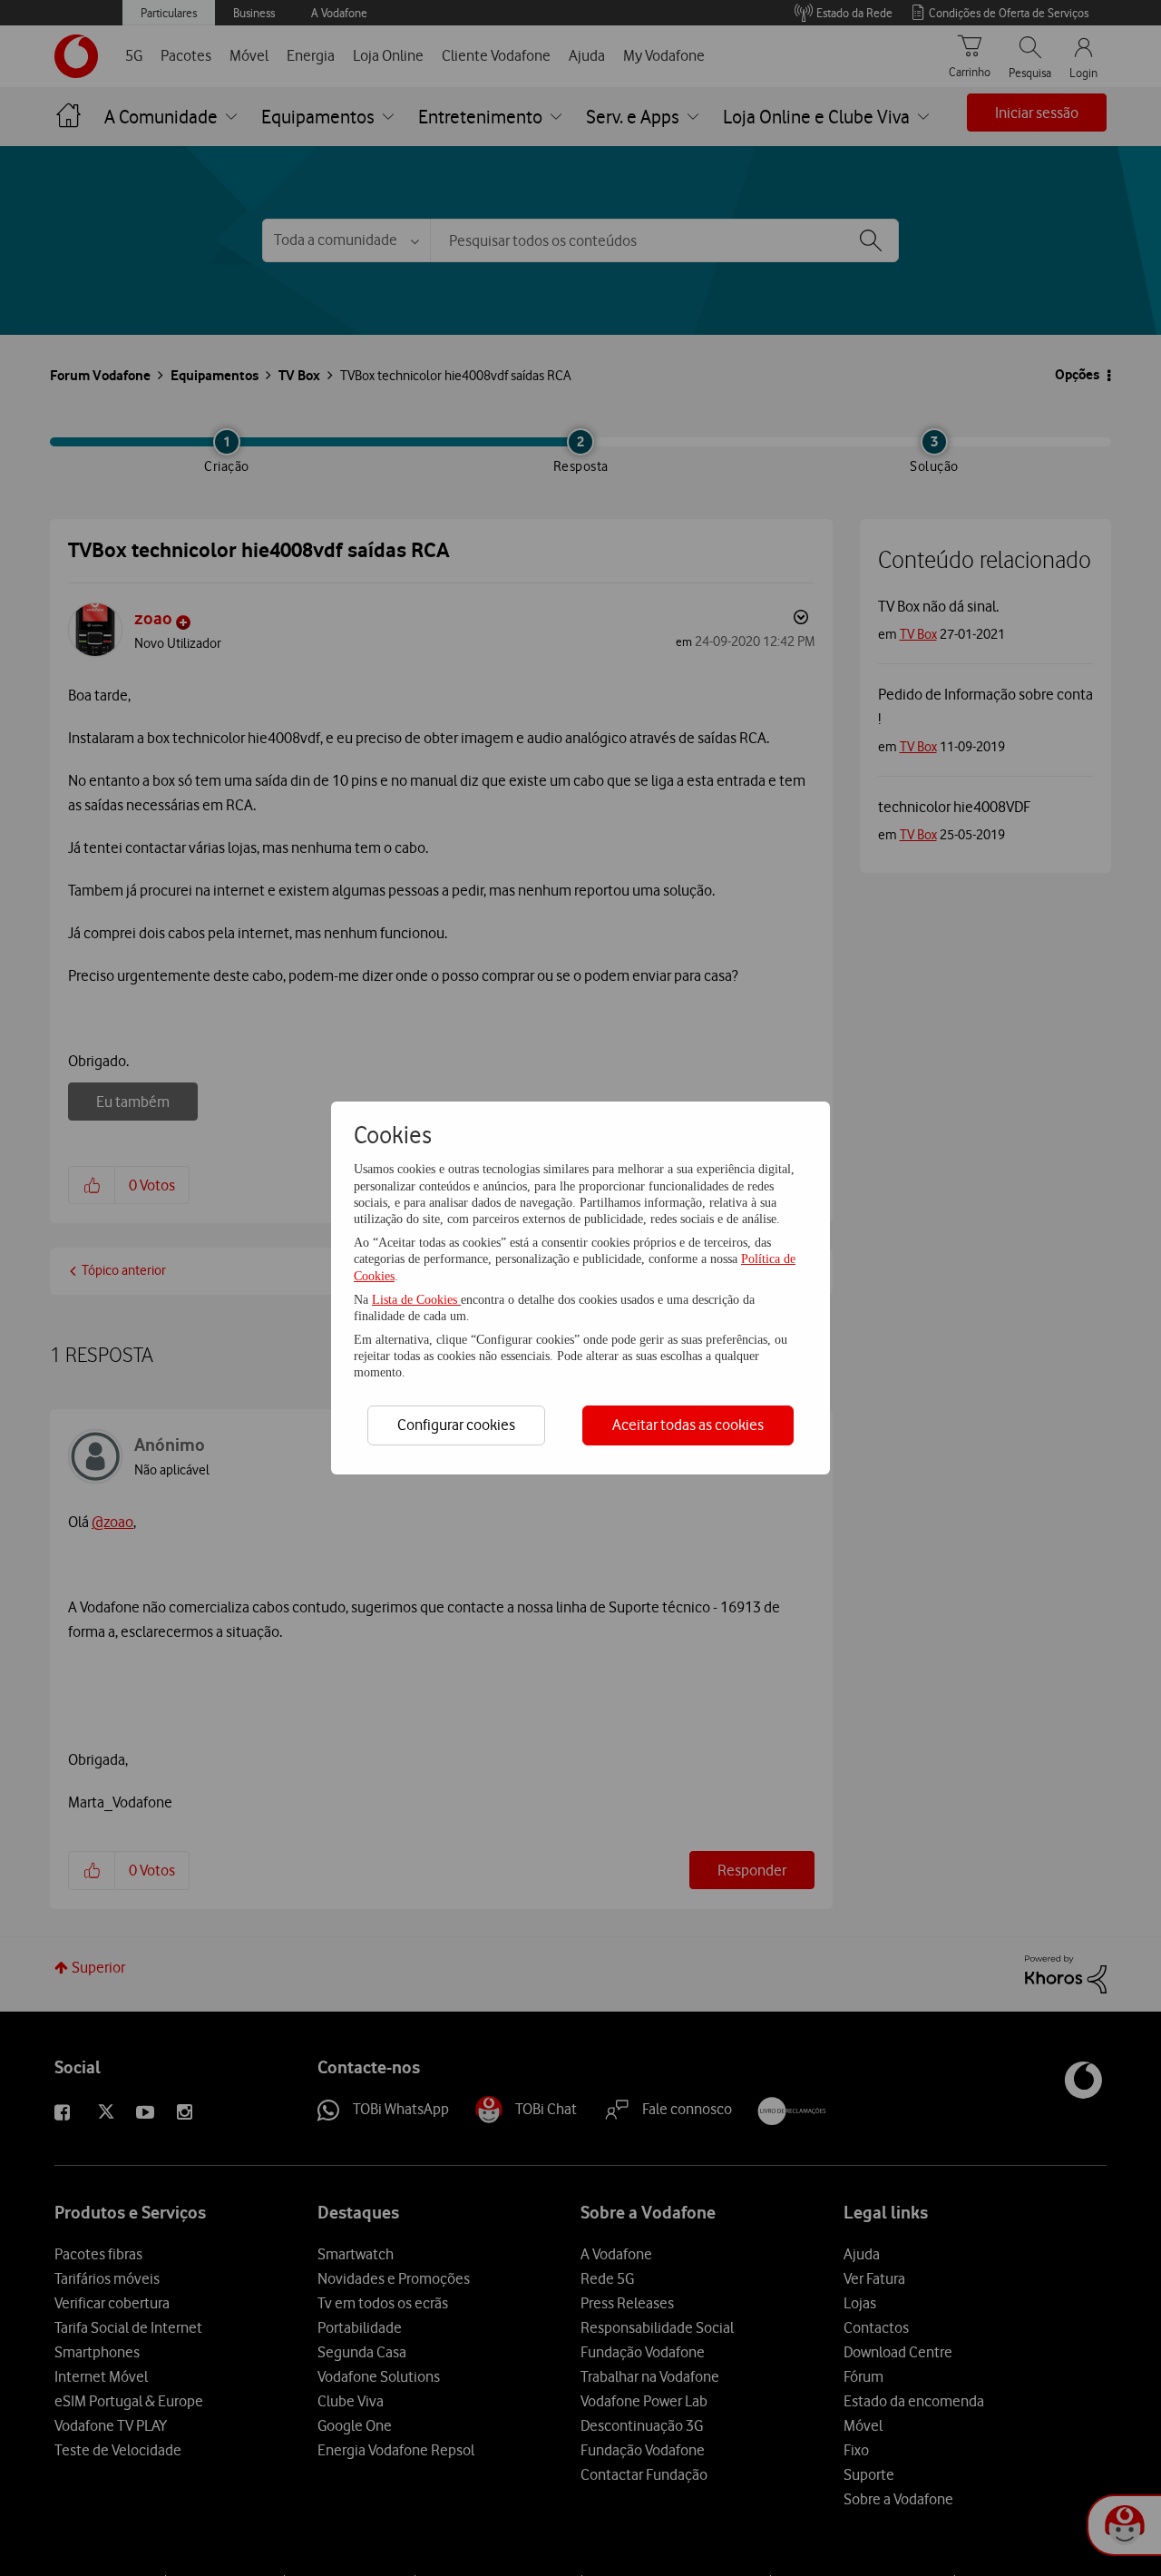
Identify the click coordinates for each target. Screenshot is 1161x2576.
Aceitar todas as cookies (688, 1425)
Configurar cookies (456, 1425)
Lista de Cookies (416, 1300)
